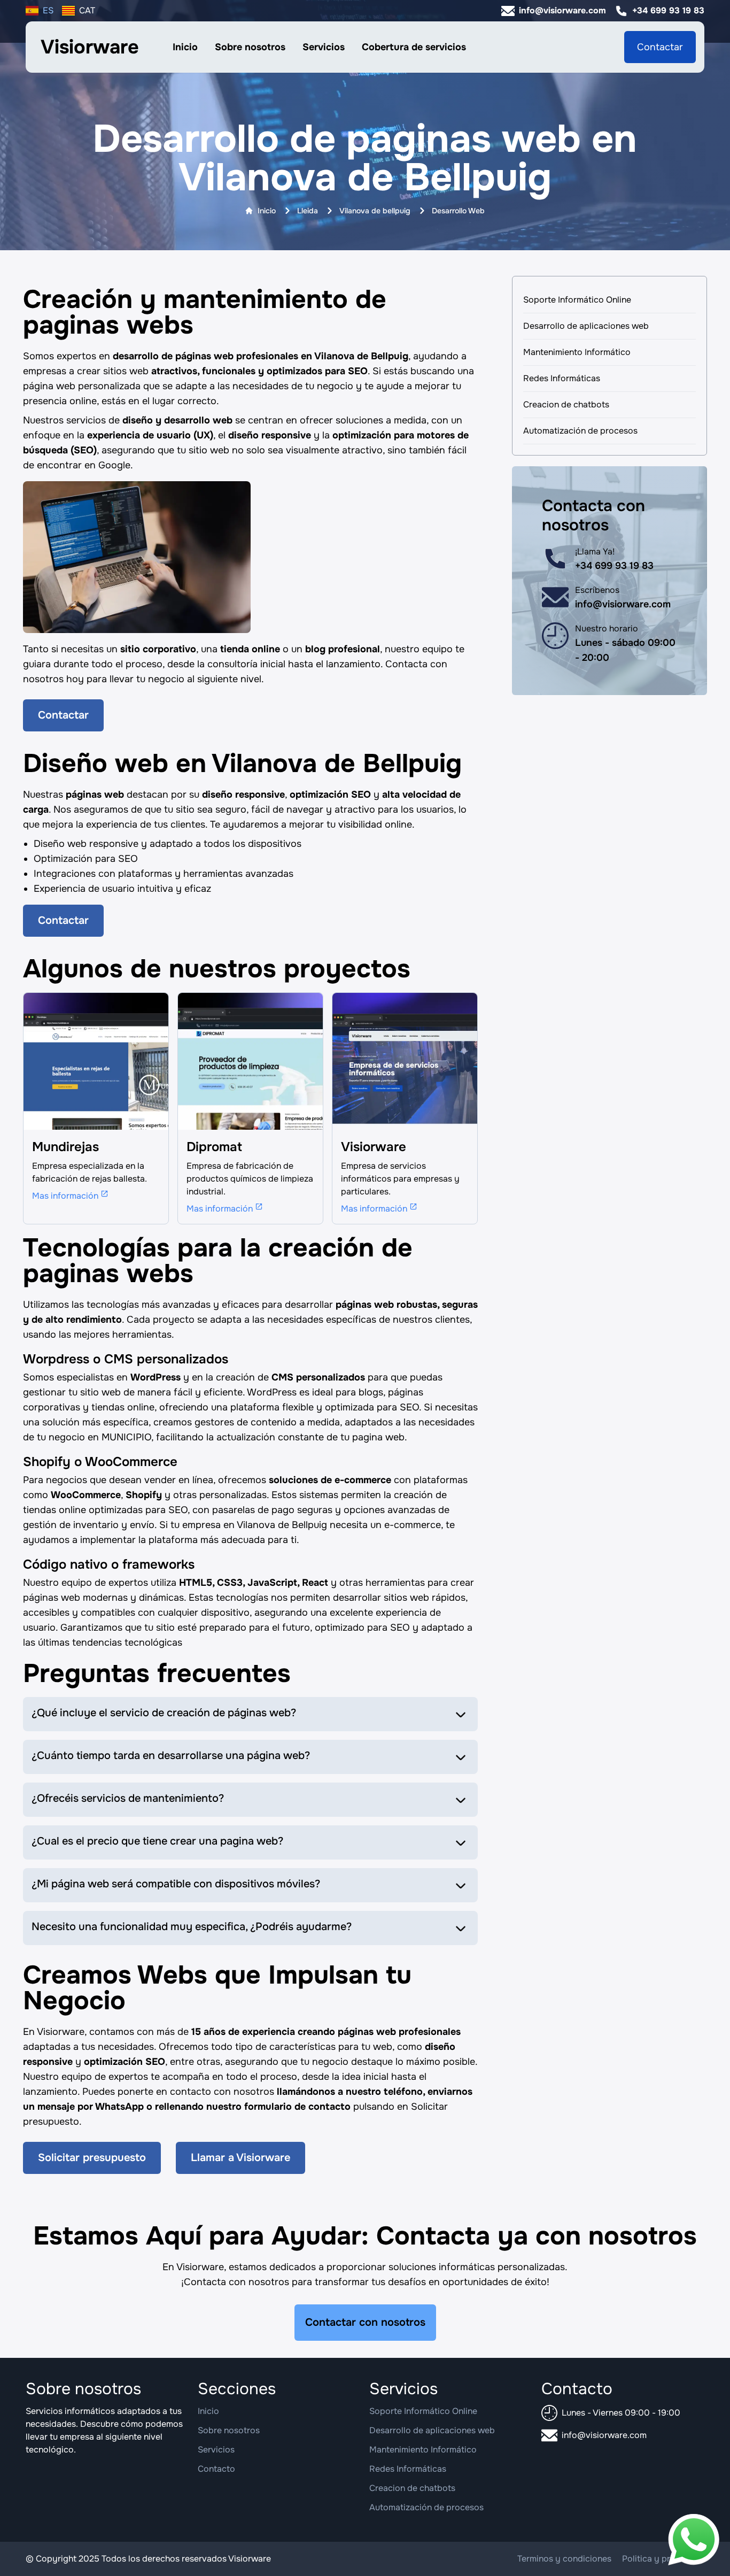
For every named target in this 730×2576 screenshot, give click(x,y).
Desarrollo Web (458, 211)
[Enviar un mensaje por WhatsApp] (694, 2540)
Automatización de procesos (580, 431)
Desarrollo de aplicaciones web (586, 326)
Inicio (185, 47)
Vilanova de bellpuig (375, 211)
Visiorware (90, 47)
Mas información (65, 1196)
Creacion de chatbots (566, 404)
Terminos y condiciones (564, 2559)
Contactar (660, 47)
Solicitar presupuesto (92, 2158)
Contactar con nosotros (365, 2322)
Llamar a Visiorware (240, 2158)
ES (48, 10)
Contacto (216, 2469)
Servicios (324, 47)
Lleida (308, 211)
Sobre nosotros (250, 47)
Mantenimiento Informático (577, 352)
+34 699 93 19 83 (668, 10)
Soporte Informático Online (577, 300)
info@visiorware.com (562, 10)
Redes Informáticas (562, 378)
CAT (87, 10)
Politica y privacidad (663, 2559)
